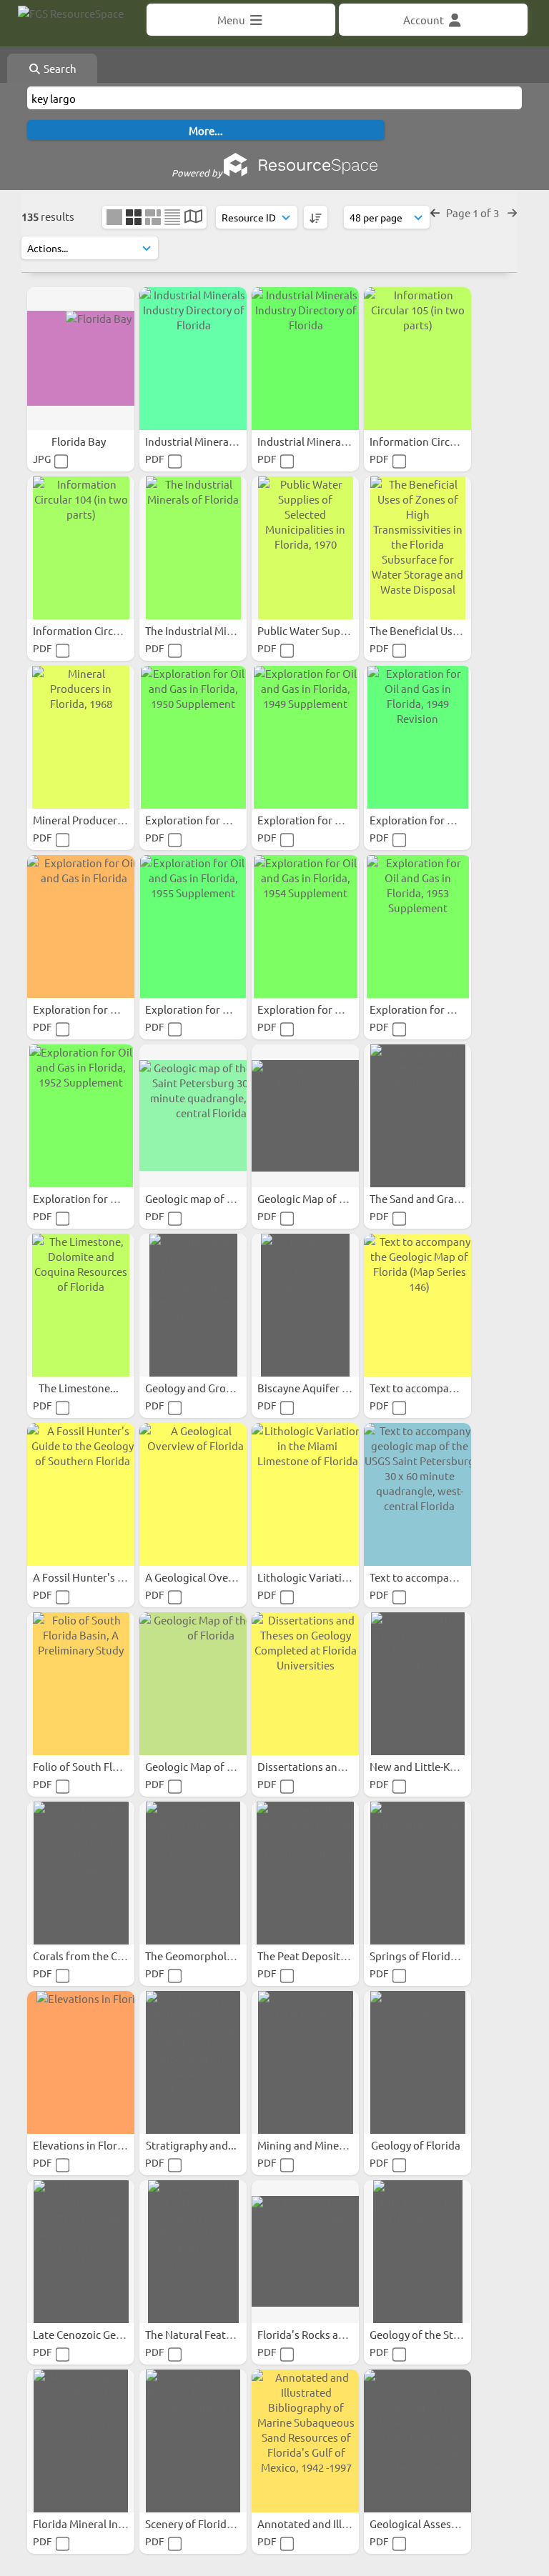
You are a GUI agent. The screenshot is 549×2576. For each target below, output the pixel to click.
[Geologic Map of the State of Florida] (193, 1684)
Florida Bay (80, 441)
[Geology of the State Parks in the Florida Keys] (417, 2252)
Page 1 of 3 (474, 213)
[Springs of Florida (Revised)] (417, 1873)
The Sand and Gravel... (424, 1198)
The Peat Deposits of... (313, 1956)
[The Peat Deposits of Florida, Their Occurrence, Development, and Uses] (305, 1873)
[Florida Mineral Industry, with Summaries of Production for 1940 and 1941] (81, 2441)
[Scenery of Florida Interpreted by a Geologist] (193, 2441)
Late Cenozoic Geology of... (99, 2334)
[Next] (512, 213)
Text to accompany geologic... (442, 1577)
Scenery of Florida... (194, 2523)
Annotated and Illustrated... (326, 2523)
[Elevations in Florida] (81, 2062)
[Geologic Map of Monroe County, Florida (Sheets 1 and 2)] (305, 1116)
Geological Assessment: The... (442, 2523)
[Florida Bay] (81, 359)
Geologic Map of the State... (213, 1766)
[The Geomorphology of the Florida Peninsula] (193, 1873)
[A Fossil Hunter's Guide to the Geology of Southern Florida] (81, 1494)
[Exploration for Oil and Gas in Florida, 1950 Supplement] (193, 737)
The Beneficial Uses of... (428, 630)
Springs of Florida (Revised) (437, 1956)
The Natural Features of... (208, 2334)
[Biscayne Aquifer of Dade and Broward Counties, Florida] (305, 1305)
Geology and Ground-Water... (217, 1388)
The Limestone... (80, 1388)
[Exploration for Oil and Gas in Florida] (81, 927)
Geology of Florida (417, 2145)
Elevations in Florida (84, 2145)
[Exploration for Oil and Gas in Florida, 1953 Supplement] (417, 927)
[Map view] (193, 218)
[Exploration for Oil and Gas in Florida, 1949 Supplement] (305, 737)
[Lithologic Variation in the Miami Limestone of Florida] (305, 1494)
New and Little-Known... (429, 1766)
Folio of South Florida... (91, 1766)
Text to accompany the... (430, 1388)
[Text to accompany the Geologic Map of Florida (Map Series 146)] (417, 1305)
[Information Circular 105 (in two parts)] (417, 359)
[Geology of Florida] (417, 2062)
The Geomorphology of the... (216, 1956)
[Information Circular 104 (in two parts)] (81, 548)
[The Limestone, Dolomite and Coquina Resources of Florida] (81, 1305)
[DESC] (316, 217)
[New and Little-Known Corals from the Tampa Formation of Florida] (417, 1684)
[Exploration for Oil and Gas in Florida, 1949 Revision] (417, 737)
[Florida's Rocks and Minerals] (305, 2252)
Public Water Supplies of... (322, 630)
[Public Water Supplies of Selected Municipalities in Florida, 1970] (305, 548)
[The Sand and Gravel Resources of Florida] (417, 1116)
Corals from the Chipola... (96, 1956)
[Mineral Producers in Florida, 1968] (81, 737)
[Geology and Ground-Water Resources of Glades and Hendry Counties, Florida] (193, 1305)
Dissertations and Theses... (324, 1766)
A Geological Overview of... (212, 1577)
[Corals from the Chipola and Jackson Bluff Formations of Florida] (81, 1873)
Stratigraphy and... (192, 2145)
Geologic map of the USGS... (213, 1198)
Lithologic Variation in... (317, 1577)
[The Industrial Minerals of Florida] (193, 548)
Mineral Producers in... (89, 820)
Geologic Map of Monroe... (323, 1198)
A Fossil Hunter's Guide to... (101, 1577)
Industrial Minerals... (196, 441)
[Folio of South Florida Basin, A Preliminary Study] (81, 1684)
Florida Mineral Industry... (97, 2523)
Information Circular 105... (434, 441)
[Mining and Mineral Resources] (305, 2062)
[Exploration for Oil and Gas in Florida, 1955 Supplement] (193, 927)
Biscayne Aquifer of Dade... (324, 1388)
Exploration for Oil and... (207, 820)
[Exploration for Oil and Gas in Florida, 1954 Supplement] (305, 927)
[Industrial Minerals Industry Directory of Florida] (193, 359)
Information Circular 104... (98, 630)
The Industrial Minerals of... (212, 630)
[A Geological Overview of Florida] (193, 1494)
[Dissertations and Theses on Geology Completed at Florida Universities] (305, 1684)
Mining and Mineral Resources (332, 2145)
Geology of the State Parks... (439, 2334)
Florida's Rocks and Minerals (327, 2334)
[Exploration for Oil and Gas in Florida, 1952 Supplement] (81, 1116)
